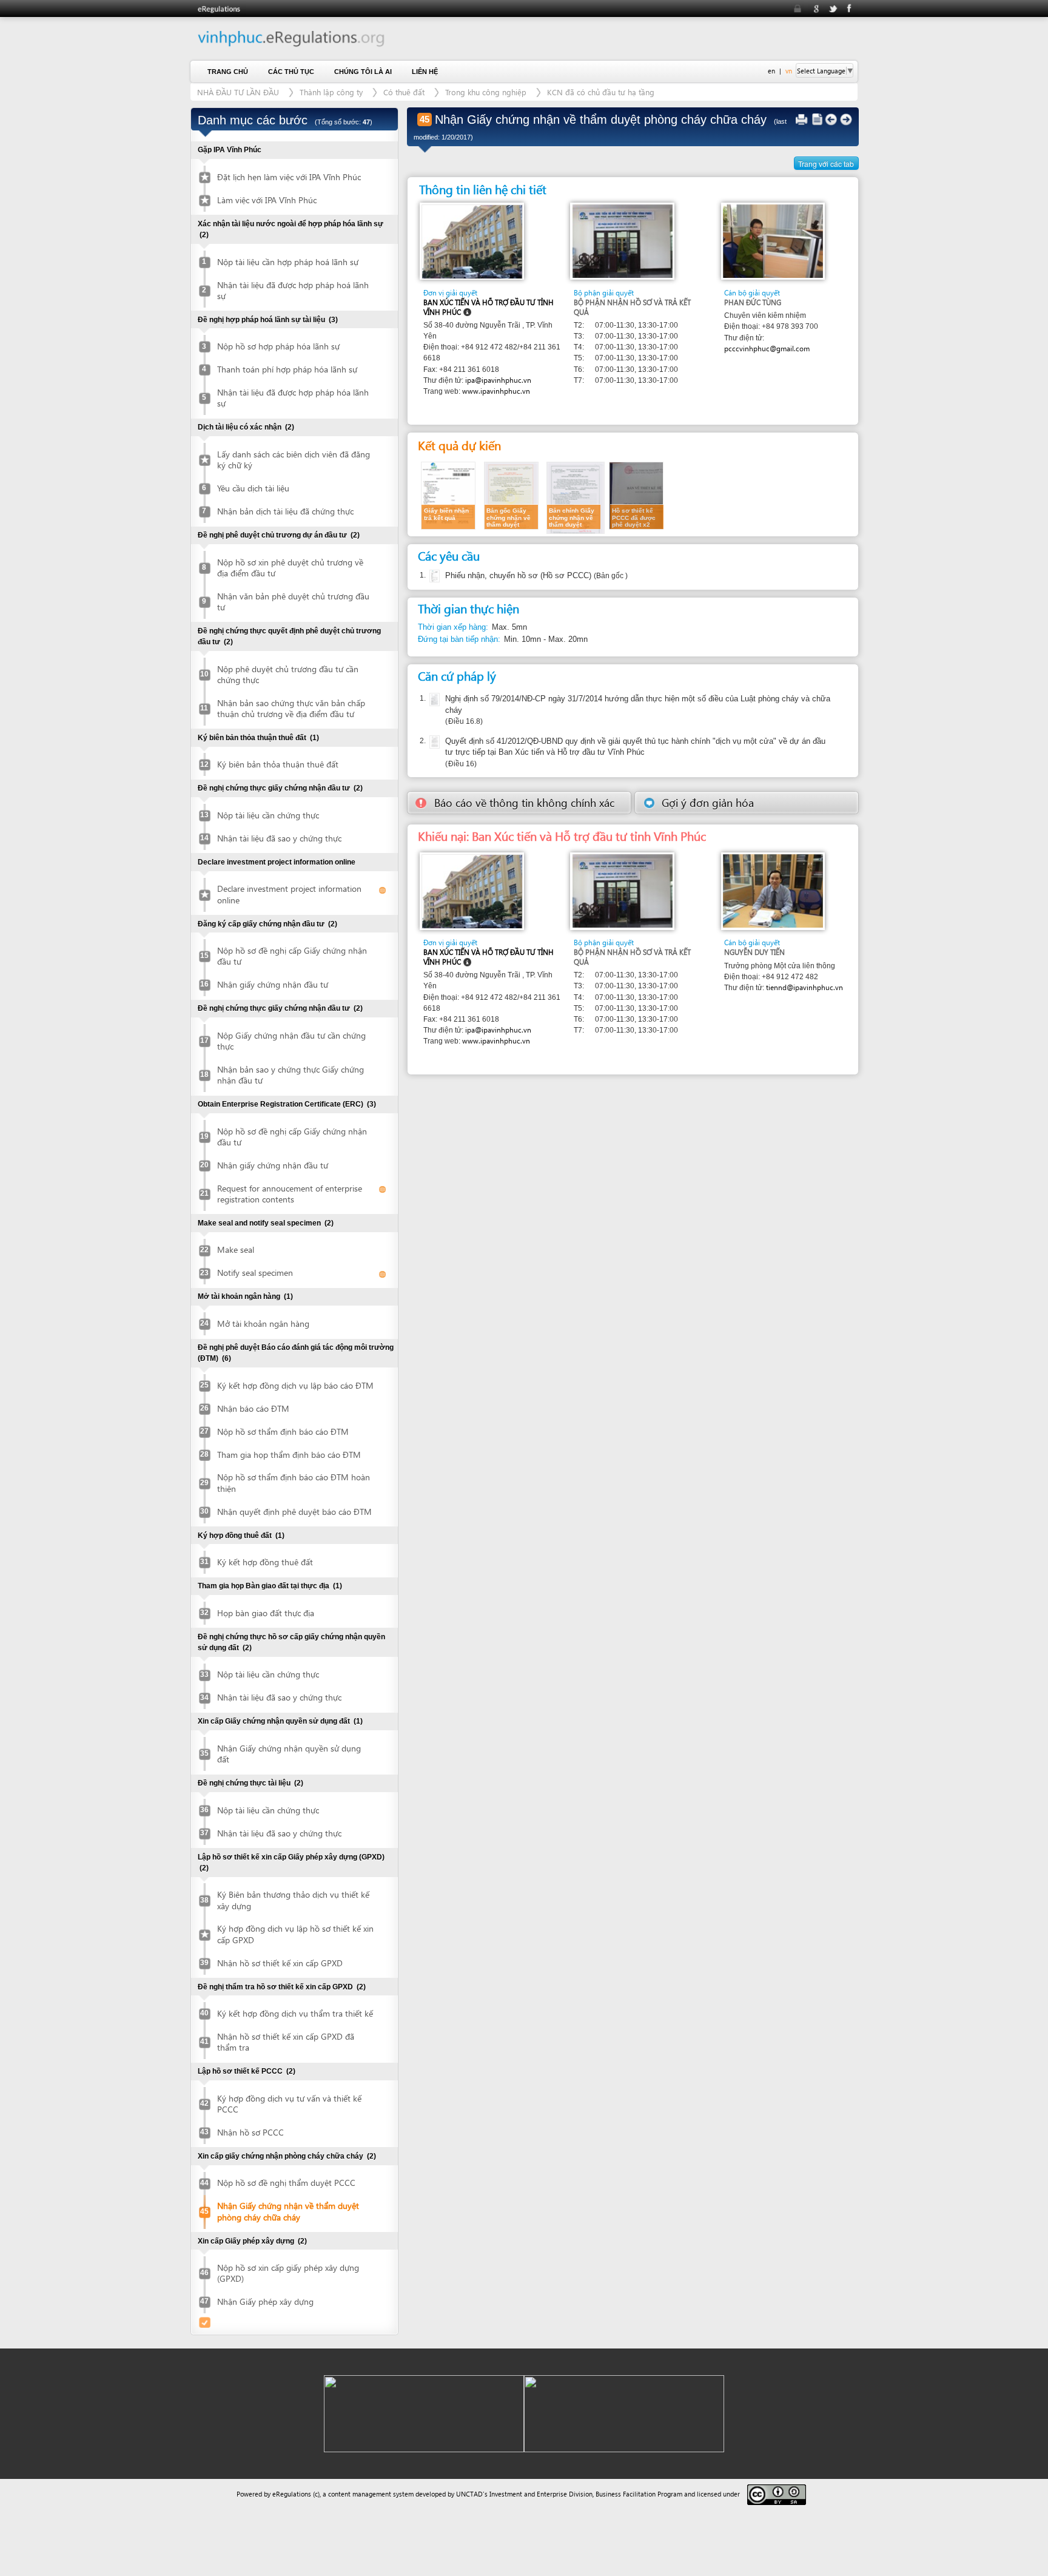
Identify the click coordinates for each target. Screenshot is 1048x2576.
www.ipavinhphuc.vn (496, 391)
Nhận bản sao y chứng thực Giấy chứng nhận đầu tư (291, 1075)
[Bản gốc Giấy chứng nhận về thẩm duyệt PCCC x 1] (511, 495)
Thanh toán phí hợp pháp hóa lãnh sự (287, 369)
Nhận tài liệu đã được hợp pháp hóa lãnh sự (293, 398)
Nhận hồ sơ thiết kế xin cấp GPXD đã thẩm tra (286, 2042)
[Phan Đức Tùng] (773, 241)
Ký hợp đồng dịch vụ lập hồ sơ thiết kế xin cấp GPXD (295, 1934)
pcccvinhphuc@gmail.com (767, 349)
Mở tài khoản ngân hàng (263, 1323)
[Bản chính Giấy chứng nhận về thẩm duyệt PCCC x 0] (576, 497)
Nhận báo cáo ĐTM (253, 1408)
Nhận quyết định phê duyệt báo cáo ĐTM (294, 1512)
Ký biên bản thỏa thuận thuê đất (278, 764)
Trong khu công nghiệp (486, 92)
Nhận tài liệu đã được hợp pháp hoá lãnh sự (293, 290)
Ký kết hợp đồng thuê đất (265, 1562)
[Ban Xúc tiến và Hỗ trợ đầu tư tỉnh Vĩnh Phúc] (472, 241)
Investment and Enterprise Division (541, 2494)
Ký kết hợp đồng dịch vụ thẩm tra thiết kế (295, 2013)
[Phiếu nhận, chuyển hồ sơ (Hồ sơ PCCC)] (433, 576)
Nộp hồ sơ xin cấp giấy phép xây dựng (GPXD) (288, 2273)
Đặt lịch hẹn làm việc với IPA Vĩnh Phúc (289, 177)
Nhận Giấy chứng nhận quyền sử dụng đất (289, 1754)
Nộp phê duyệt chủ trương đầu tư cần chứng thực (288, 674)
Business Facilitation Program (639, 2494)
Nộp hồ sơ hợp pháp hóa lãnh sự (278, 346)
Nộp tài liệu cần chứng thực (268, 815)
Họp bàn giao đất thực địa (266, 1613)
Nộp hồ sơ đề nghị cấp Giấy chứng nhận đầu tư (292, 956)
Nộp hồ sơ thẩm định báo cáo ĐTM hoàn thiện (294, 1482)
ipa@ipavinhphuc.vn (498, 380)
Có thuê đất (404, 92)
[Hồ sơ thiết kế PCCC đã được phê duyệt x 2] (636, 495)
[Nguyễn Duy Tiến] (773, 890)
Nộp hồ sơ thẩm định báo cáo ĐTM (283, 1431)
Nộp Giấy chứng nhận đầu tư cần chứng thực (291, 1041)
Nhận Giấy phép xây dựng (265, 2301)
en (771, 71)
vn (789, 71)
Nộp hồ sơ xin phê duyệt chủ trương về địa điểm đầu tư (290, 568)
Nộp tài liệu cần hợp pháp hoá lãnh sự (288, 262)
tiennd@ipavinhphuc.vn (804, 987)
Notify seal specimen (255, 1273)
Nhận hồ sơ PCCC (250, 2132)
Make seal (236, 1249)
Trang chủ (228, 72)
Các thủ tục (291, 72)
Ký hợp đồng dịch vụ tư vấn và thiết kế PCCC (289, 2104)
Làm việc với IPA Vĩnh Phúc (267, 200)
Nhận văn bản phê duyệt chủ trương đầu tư (293, 602)
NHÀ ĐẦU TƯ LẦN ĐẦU (238, 92)
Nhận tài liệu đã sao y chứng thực (279, 838)
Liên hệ (425, 72)
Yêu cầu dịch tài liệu (253, 488)
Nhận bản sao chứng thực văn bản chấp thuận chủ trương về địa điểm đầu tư (291, 708)
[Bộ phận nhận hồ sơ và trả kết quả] (623, 241)
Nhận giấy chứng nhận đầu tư (273, 984)
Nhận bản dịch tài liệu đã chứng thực (285, 511)
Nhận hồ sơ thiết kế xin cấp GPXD (280, 1963)
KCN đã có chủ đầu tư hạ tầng (601, 92)
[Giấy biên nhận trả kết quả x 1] (448, 495)
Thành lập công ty (331, 92)
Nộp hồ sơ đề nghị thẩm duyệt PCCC (286, 2183)
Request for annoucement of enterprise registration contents (290, 1194)
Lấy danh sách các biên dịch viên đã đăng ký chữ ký (294, 460)
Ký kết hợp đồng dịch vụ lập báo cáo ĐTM (295, 1385)
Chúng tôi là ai (363, 72)
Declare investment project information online (289, 894)
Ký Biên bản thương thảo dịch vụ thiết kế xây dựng (293, 1900)
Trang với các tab (826, 164)
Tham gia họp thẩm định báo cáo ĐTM (289, 1455)
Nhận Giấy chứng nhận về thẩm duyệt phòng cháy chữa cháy (288, 2211)
